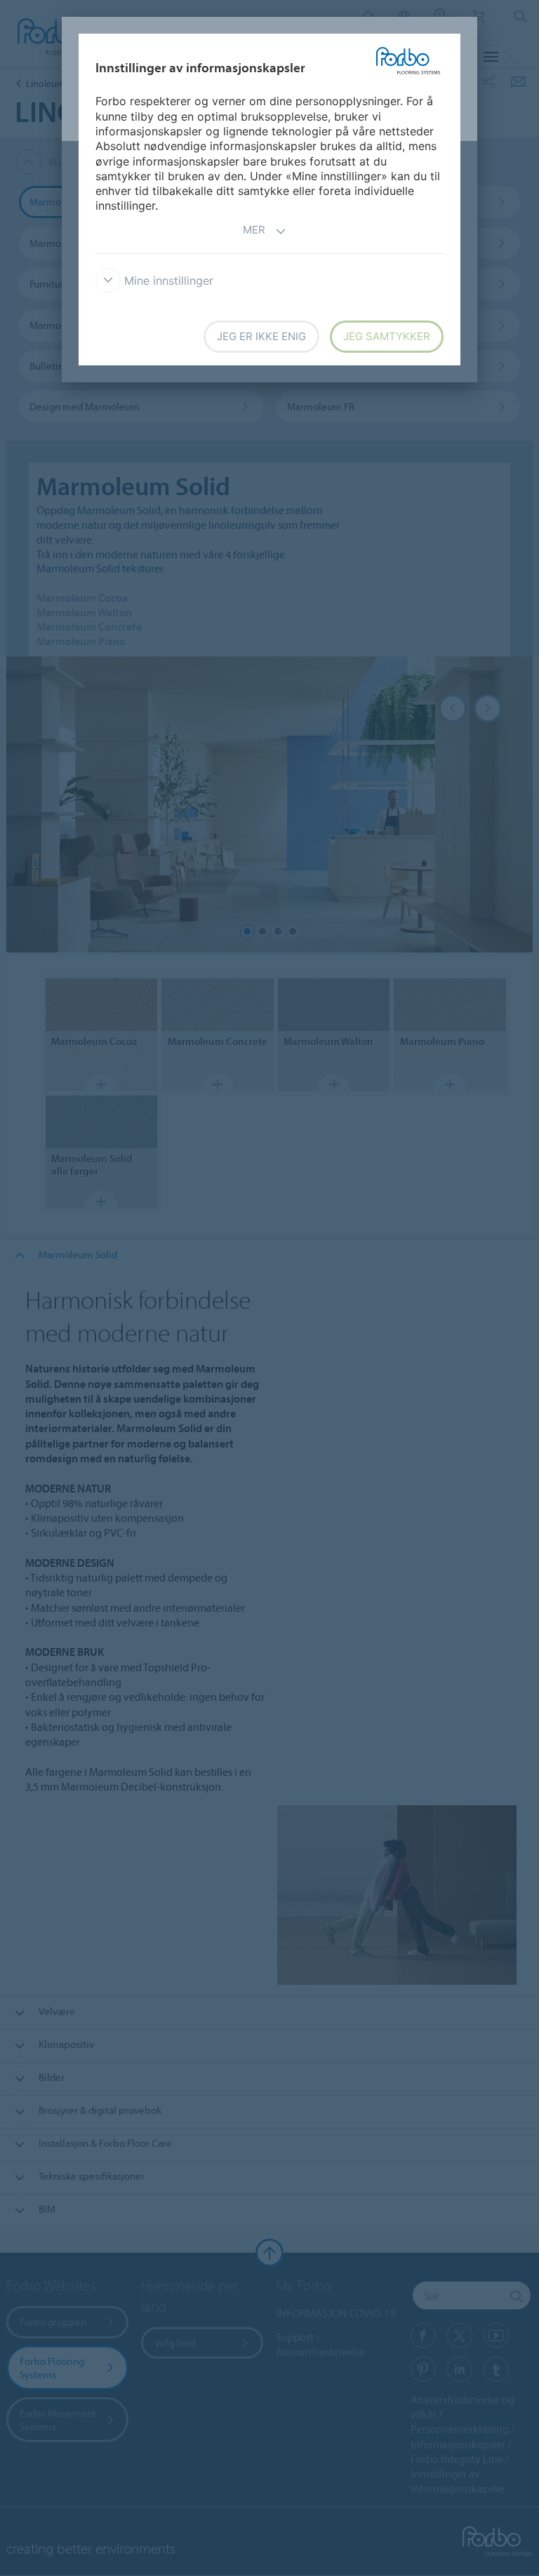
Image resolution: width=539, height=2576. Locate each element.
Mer (254, 230)
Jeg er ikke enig (261, 336)
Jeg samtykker (387, 336)
